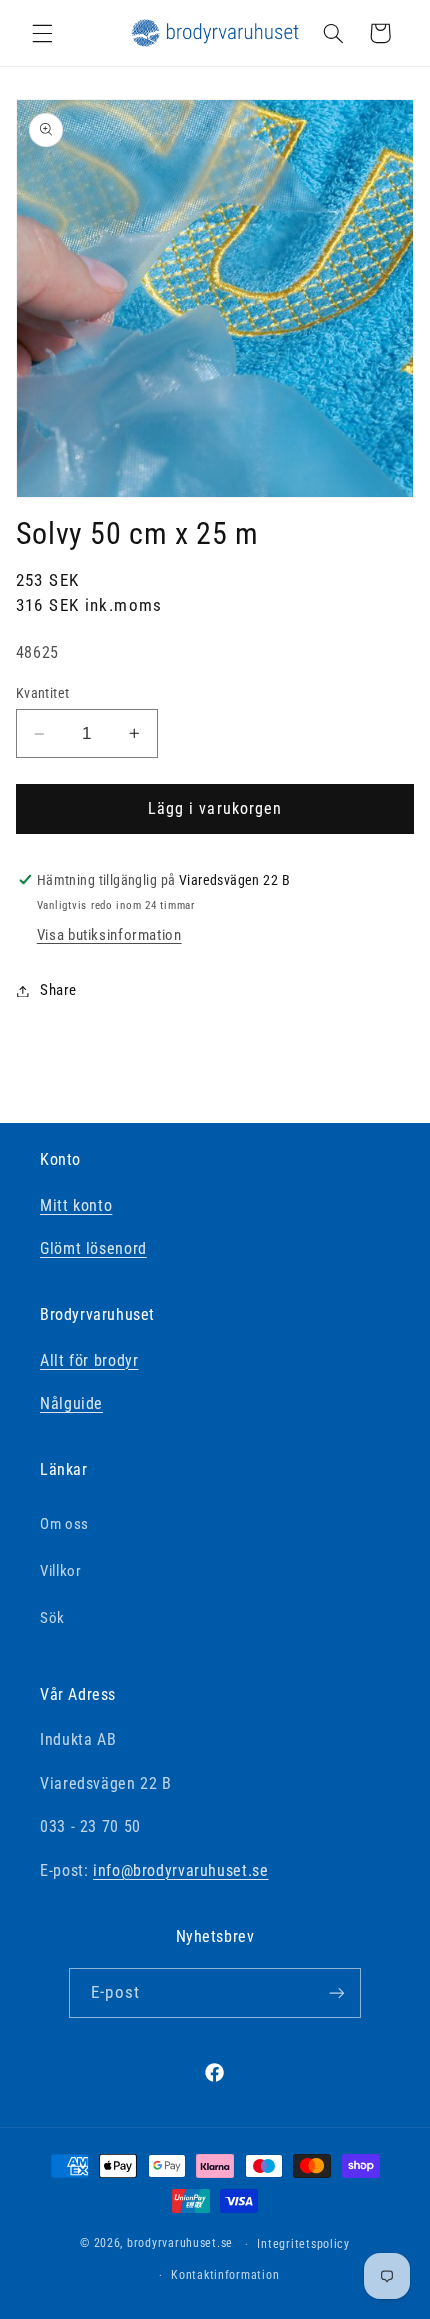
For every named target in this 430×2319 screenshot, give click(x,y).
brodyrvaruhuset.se (180, 2244)
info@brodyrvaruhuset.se (181, 1870)
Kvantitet (43, 693)
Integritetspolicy (303, 2244)
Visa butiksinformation (109, 935)
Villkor (60, 1571)
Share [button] (58, 990)
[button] (42, 33)
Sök (52, 1618)
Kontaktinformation (225, 2275)
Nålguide (71, 1403)
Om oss (64, 1524)
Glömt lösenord (93, 1248)
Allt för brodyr (89, 1360)
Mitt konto (76, 1205)
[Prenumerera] (336, 1992)
